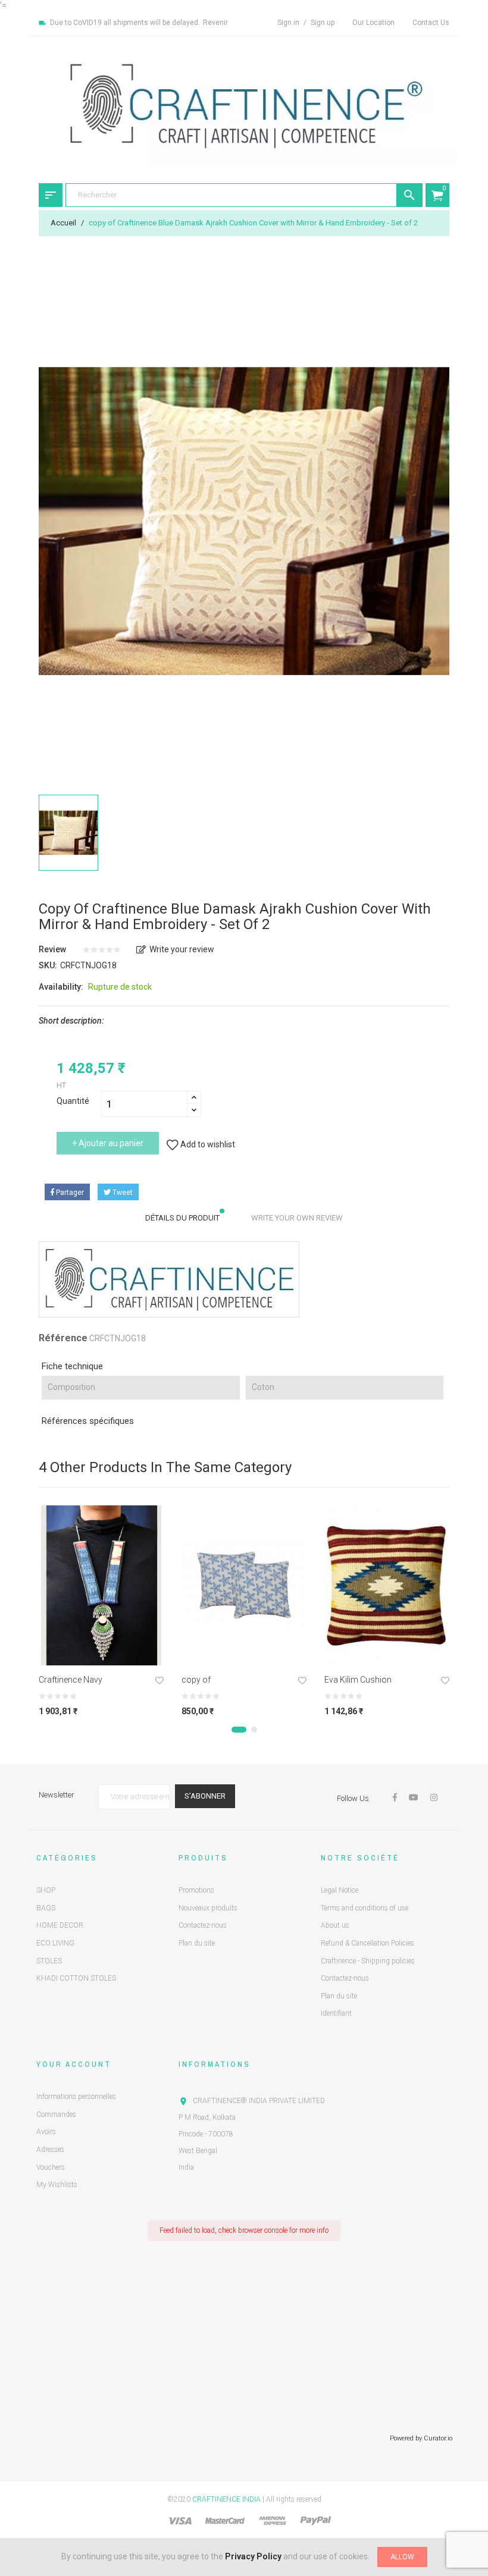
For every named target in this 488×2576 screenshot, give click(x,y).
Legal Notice (340, 1890)
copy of (196, 1680)
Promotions (196, 1890)
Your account (74, 2064)
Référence (63, 1338)
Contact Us (431, 23)
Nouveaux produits (208, 1908)
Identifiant (336, 2013)
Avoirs (46, 2132)
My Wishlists (57, 2185)
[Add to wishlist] (159, 1682)
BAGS (46, 1908)
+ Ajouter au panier (108, 1143)
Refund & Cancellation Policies (367, 1943)
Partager (69, 1193)
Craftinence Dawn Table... (125, 2499)
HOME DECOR (60, 1925)
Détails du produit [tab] (182, 1218)
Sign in (289, 23)
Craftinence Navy (71, 1680)
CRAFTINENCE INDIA (226, 2499)
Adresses (50, 2150)
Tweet (122, 1193)
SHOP (46, 1890)
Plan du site (197, 1943)
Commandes (56, 2114)
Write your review (182, 949)
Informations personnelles (76, 2097)
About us (335, 1925)
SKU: (48, 965)
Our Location (373, 23)
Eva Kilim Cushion (358, 1680)
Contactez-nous (203, 1925)
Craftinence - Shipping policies (368, 1961)
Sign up (323, 23)
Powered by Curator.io (421, 2438)
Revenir (215, 23)
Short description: (71, 1021)
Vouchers (51, 2167)
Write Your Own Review (297, 1218)
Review (52, 949)
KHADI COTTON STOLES (76, 1978)
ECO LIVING (55, 1943)
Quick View (101, 1652)
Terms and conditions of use (365, 1908)
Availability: (61, 987)
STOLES (49, 1961)
